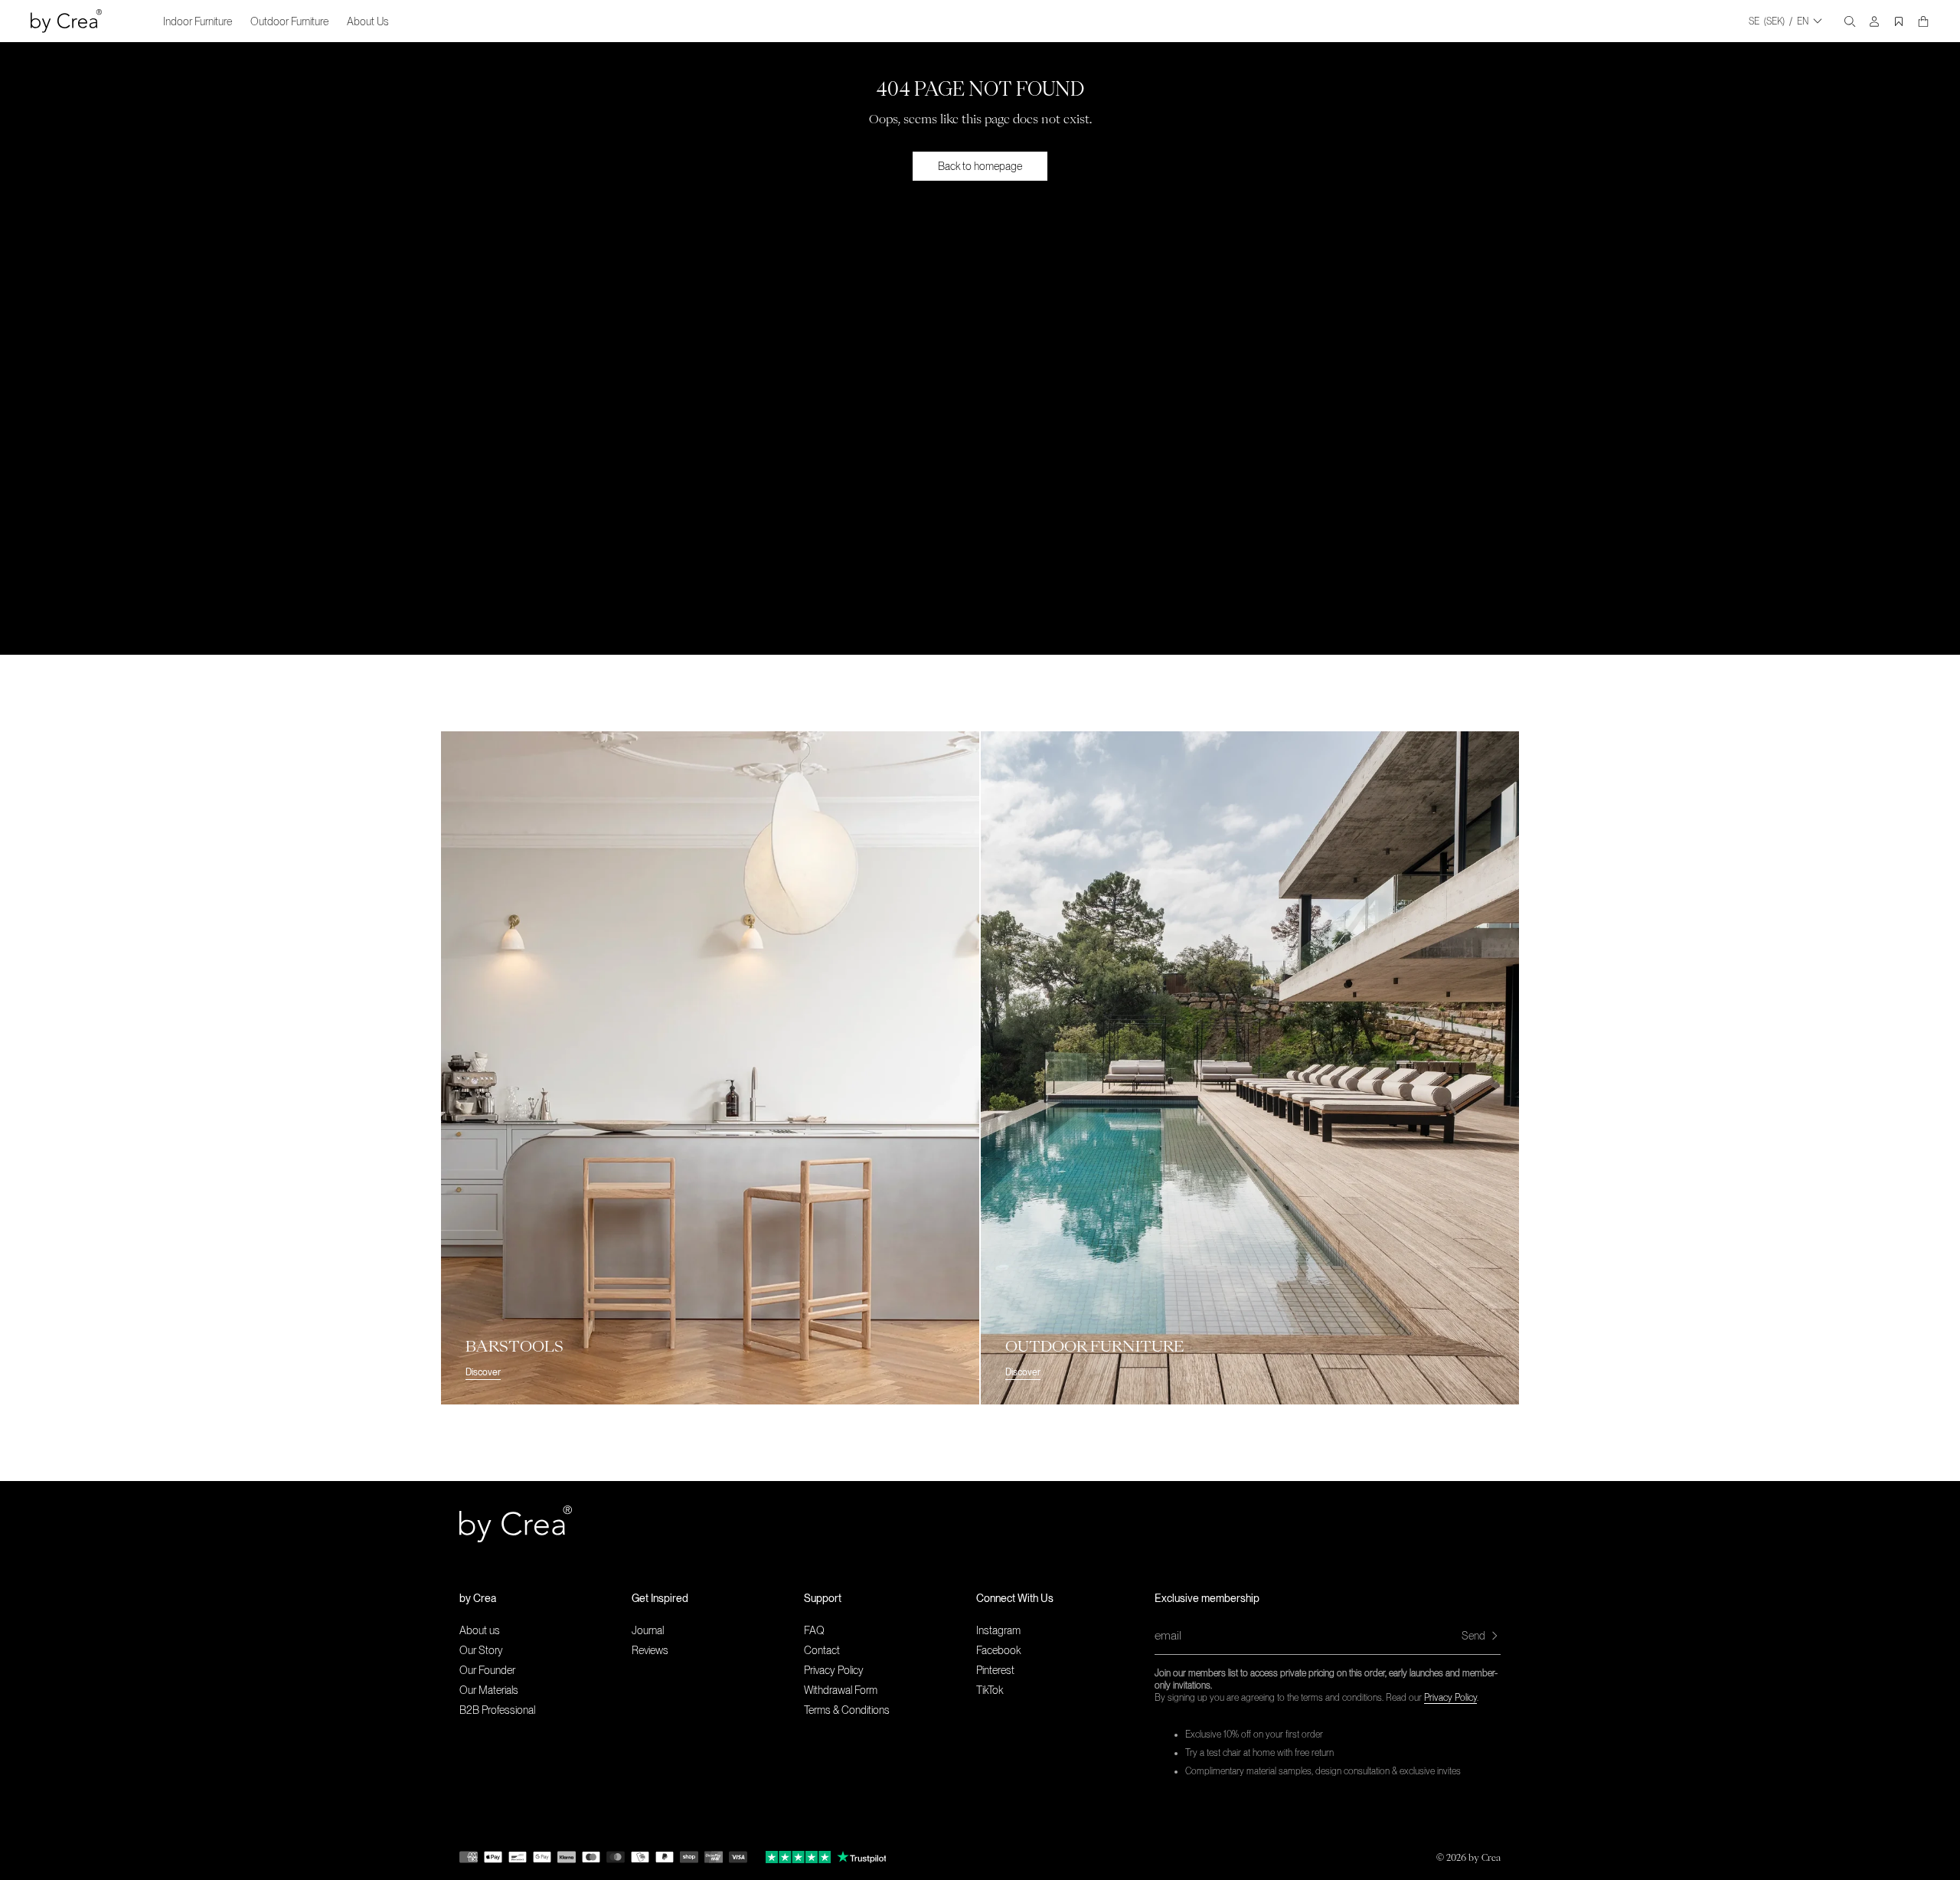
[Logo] (66, 21)
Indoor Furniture (198, 21)
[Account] (1874, 21)
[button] (546, 1598)
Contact (822, 1650)
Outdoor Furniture (289, 21)
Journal (648, 1630)
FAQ (814, 1630)
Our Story (481, 1650)
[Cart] (1923, 21)
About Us (368, 21)
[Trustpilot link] (798, 1857)
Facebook (998, 1650)
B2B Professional (497, 1710)
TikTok (990, 1690)
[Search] (1850, 21)
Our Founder (487, 1670)
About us (480, 1630)
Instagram (998, 1630)
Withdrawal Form (841, 1690)
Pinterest (995, 1670)
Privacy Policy (1450, 1698)
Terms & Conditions (847, 1710)
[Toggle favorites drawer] (1899, 21)
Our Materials (489, 1690)
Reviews (650, 1650)
